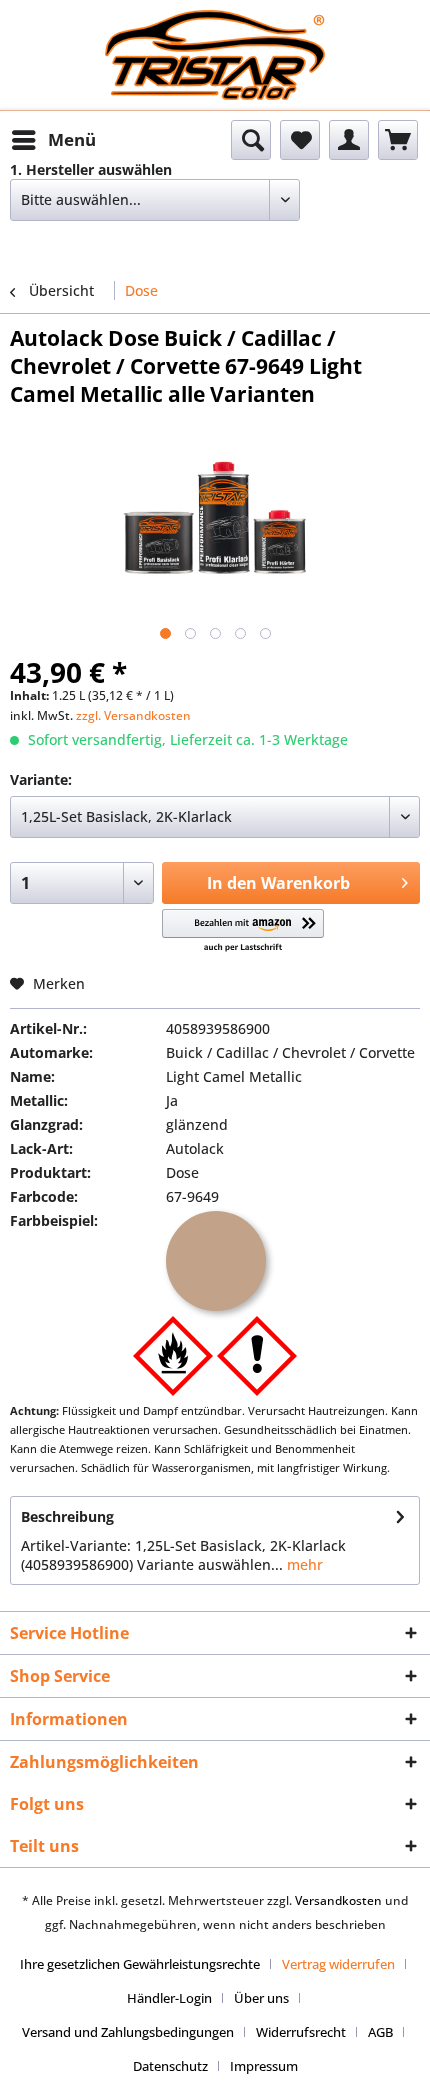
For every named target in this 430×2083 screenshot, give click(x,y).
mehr (303, 1564)
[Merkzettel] (300, 140)
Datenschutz (170, 2066)
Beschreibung (67, 1516)
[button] (243, 931)
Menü (72, 139)
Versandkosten (338, 1900)
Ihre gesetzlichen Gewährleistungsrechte (140, 1964)
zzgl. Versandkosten (133, 715)
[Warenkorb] (398, 140)
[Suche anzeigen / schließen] (251, 140)
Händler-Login (169, 1998)
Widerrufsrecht (301, 2032)
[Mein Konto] (349, 140)
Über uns (261, 1998)
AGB (380, 2032)
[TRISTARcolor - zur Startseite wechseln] (215, 27)
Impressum (264, 2066)
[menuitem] (53, 140)
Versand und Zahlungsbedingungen (128, 2032)
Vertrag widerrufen (338, 1964)
